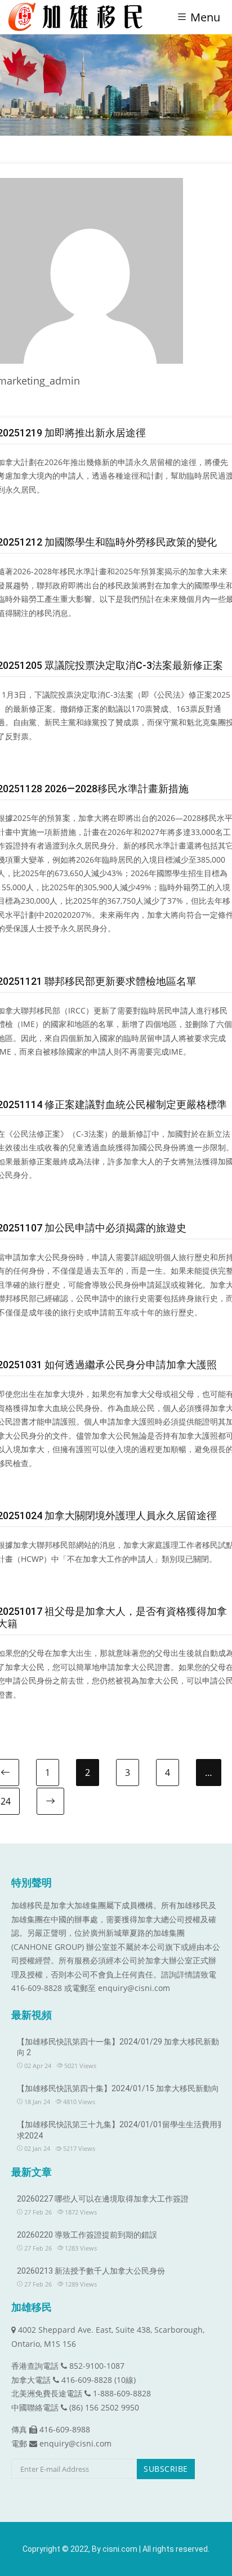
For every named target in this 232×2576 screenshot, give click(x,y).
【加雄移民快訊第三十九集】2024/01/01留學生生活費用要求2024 (121, 2130)
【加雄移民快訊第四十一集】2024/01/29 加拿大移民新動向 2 (118, 2047)
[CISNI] (80, 17)
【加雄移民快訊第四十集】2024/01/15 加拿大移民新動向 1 (121, 2088)
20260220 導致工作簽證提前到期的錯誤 (87, 2235)
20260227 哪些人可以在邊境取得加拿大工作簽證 (103, 2199)
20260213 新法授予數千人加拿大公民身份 (91, 2271)
